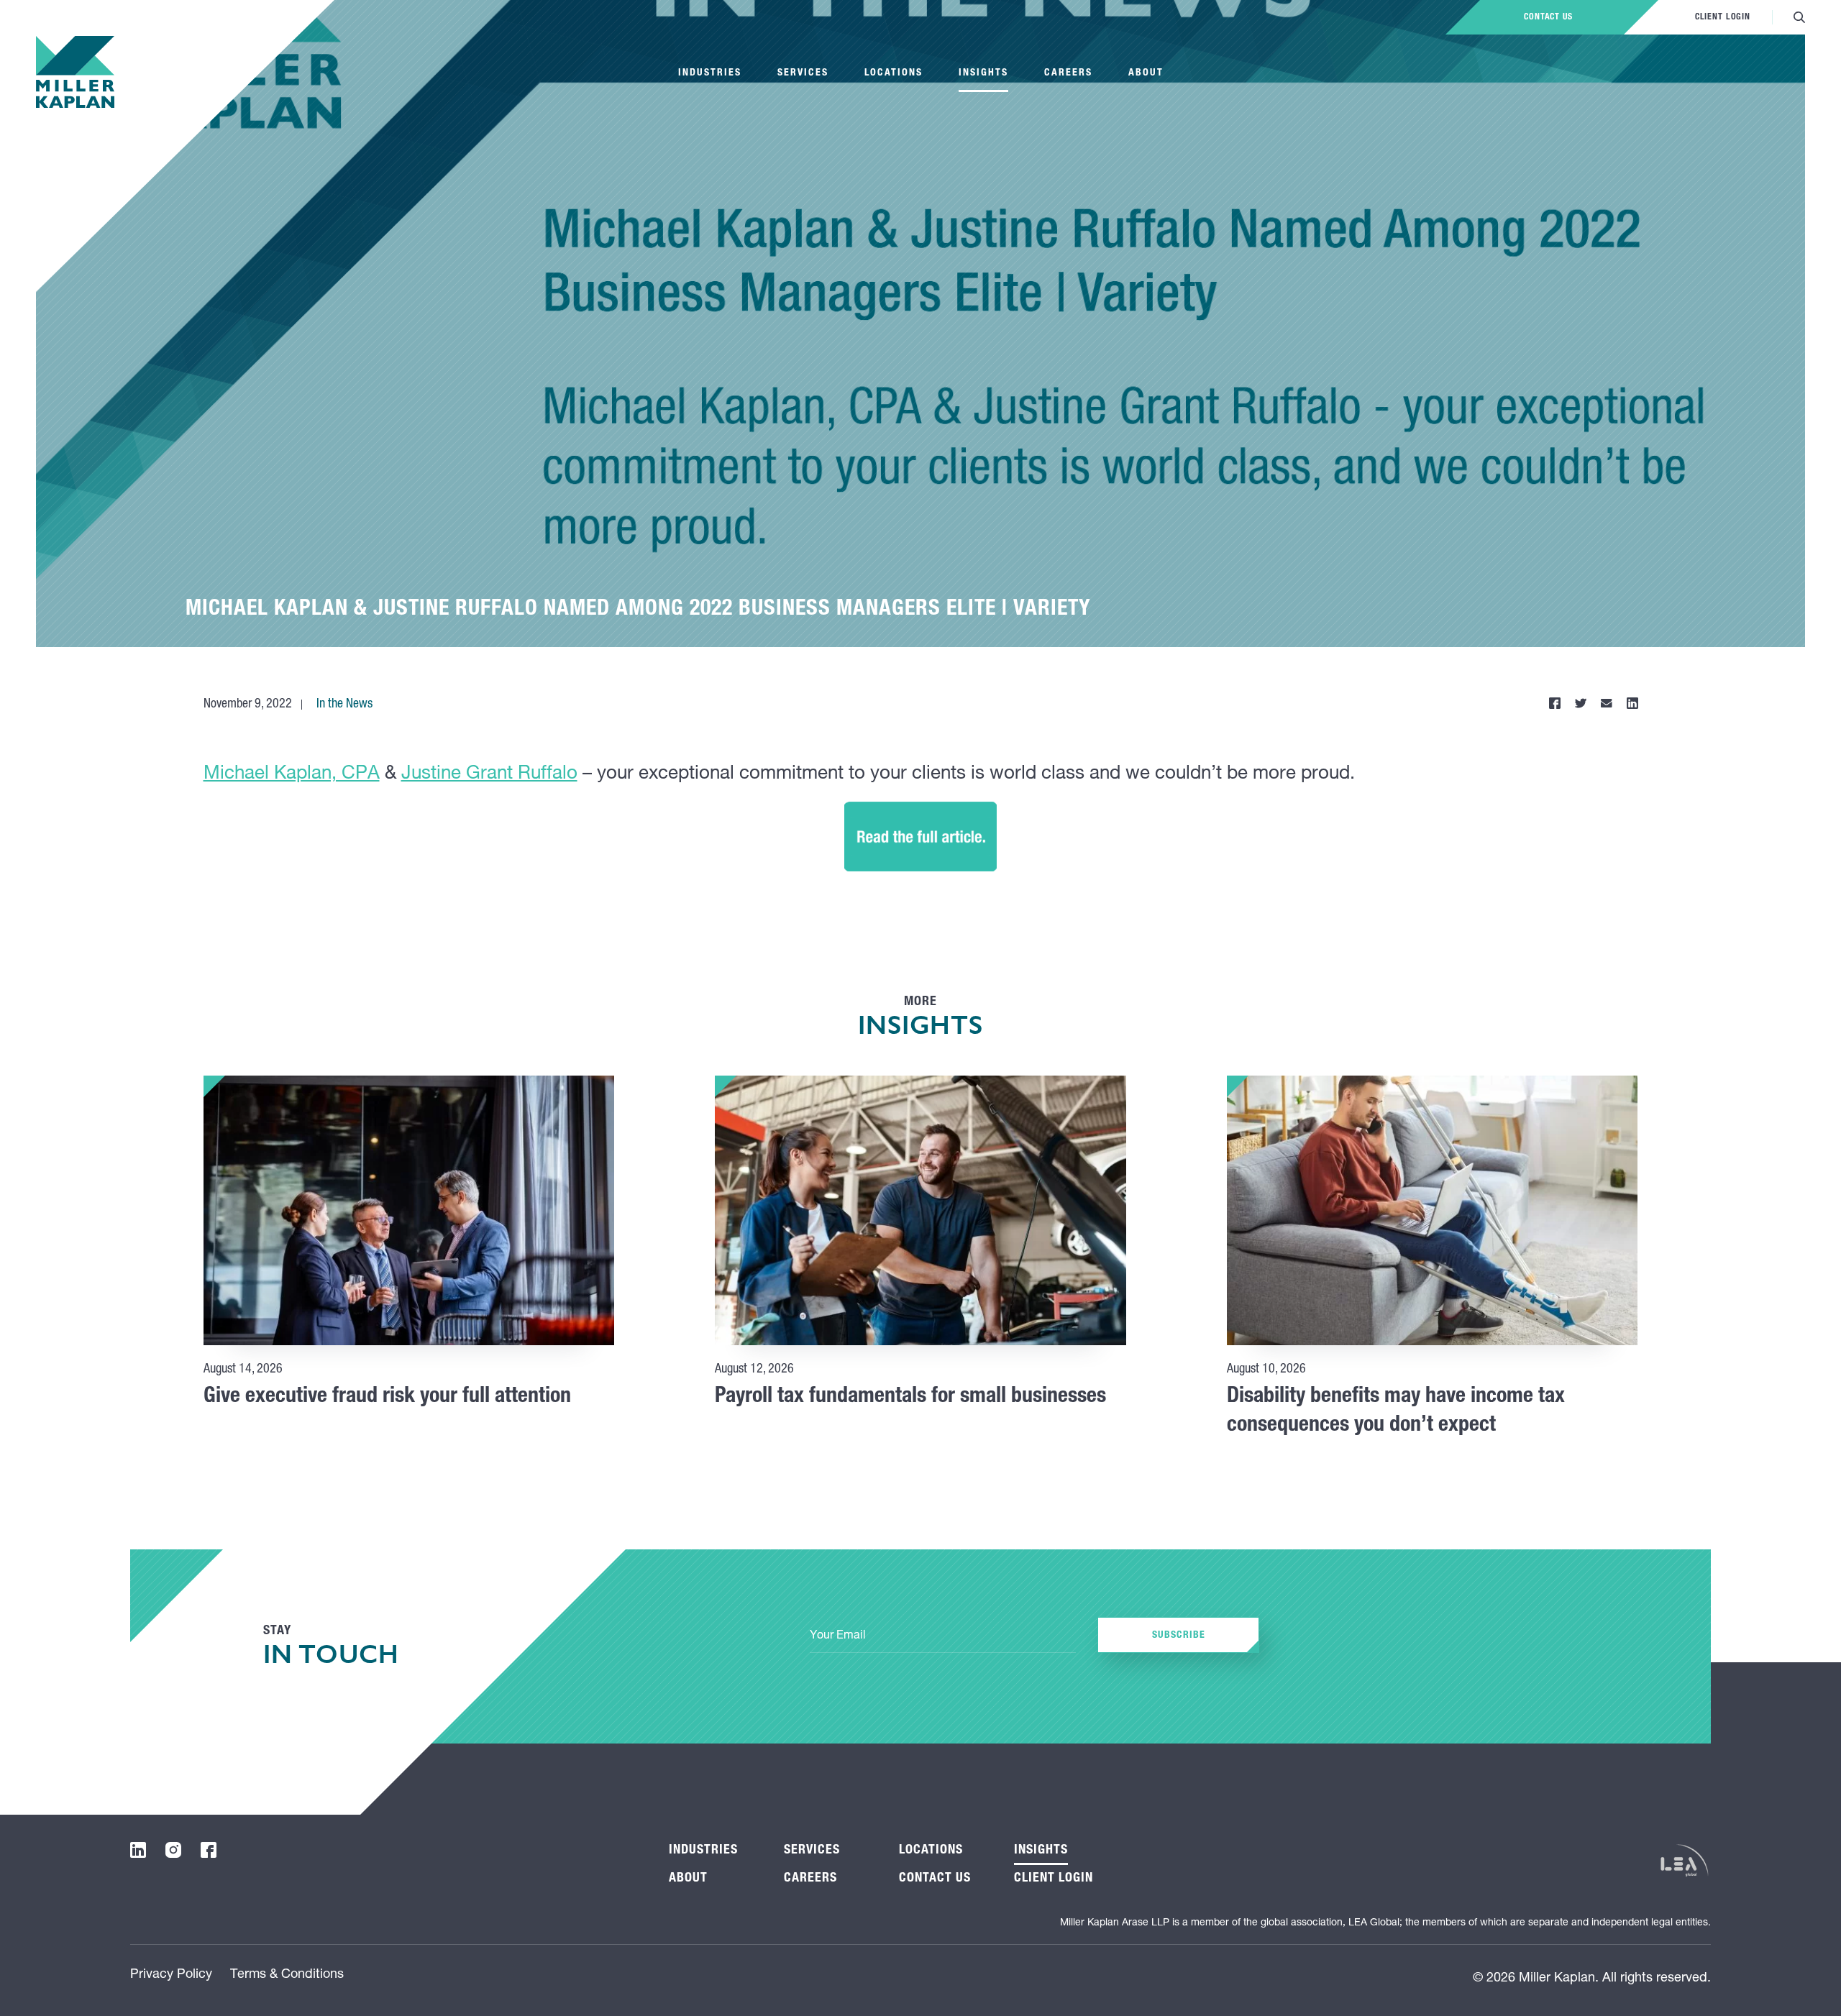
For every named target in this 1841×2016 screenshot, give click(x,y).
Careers (1068, 73)
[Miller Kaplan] (75, 72)
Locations (894, 73)
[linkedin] (138, 1850)
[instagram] (173, 1850)
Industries (710, 73)
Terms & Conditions (287, 1975)
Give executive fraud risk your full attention (387, 1398)
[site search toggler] (1799, 17)
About (1146, 73)
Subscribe (1179, 1636)
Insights (983, 73)
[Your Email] (943, 1637)
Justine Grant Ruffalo (489, 774)
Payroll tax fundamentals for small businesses (910, 1398)
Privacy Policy (171, 1975)
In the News (344, 705)
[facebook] (209, 1850)
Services (803, 73)
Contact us (1548, 17)
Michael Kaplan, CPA (292, 774)
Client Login (1723, 17)
